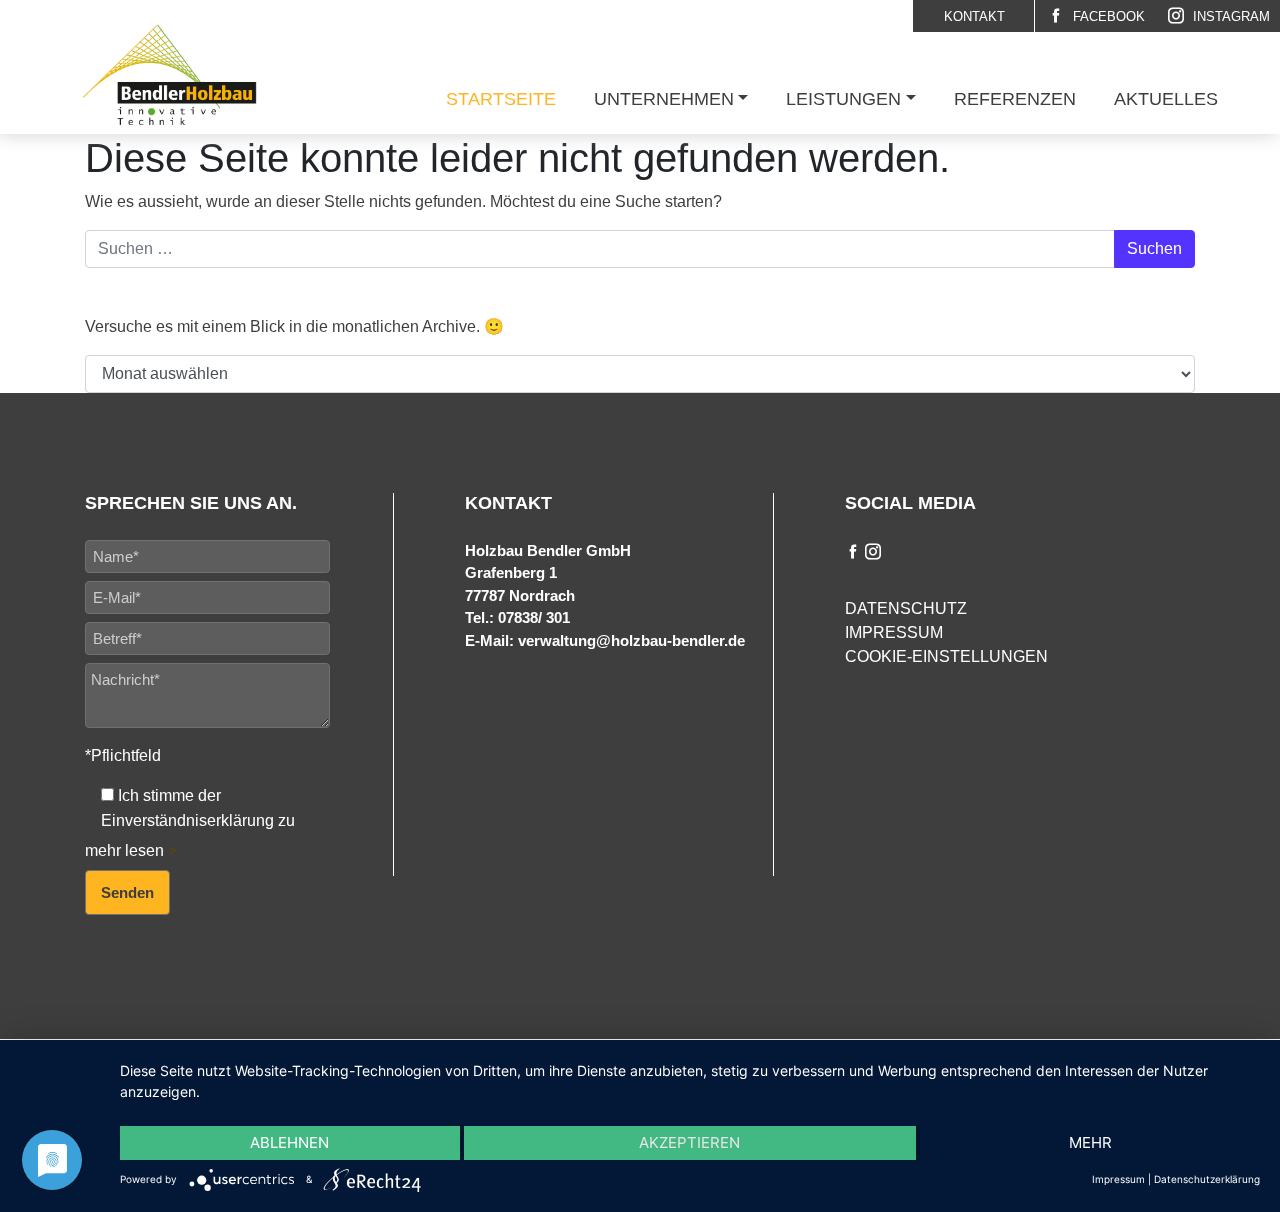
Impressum (894, 632)
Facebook (1107, 16)
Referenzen (1015, 99)
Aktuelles (1166, 99)
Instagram (1229, 16)
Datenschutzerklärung (1207, 1179)
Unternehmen (664, 99)
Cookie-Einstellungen (946, 656)
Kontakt (974, 16)
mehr (1090, 1142)
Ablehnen (289, 1142)
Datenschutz (906, 608)
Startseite (501, 99)
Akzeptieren (689, 1142)
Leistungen (843, 99)
